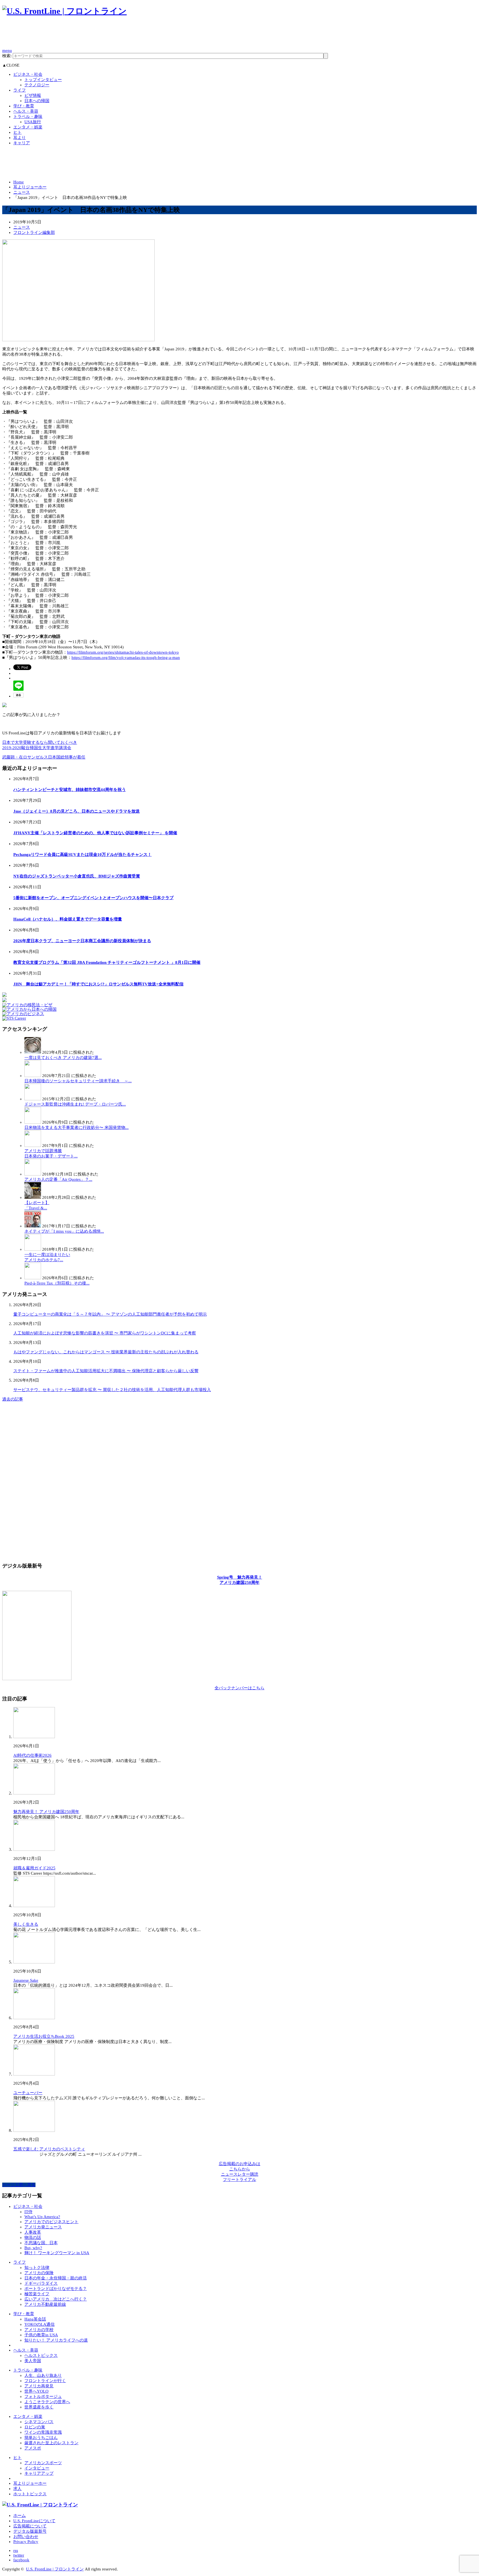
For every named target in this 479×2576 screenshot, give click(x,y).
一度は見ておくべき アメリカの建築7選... (63, 1058)
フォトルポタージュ (43, 2396)
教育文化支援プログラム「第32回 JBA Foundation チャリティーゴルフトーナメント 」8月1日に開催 (107, 962)
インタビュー (37, 2468)
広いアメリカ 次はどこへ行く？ (56, 2299)
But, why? (33, 2248)
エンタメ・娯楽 (28, 127)
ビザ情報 (33, 95)
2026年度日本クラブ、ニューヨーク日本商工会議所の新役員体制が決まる (82, 941)
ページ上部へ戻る (19, 2185)
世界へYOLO (36, 2391)
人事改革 (33, 2232)
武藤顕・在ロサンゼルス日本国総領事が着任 (44, 757)
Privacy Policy (26, 2542)
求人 (17, 2489)
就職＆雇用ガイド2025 (34, 1868)
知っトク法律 (37, 2267)
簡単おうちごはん (41, 2438)
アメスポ (33, 2448)
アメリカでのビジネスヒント (51, 2222)
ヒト (17, 132)
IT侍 (28, 2212)
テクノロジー (37, 85)
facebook (21, 2560)
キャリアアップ (39, 2473)
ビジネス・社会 (28, 74)
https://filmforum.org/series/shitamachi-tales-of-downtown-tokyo (123, 652)
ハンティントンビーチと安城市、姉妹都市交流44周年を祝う (70, 790)
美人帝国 (33, 2361)
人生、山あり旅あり (43, 2375)
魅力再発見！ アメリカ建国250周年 (46, 1812)
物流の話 (33, 2238)
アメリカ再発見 (39, 2386)
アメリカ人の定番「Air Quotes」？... (58, 1179)
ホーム (20, 2516)
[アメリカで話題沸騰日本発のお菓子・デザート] (33, 1146)
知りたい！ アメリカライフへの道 (56, 2340)
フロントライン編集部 (34, 232)
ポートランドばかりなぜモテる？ (56, 2289)
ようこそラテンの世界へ (47, 2402)
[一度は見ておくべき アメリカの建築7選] (33, 1052)
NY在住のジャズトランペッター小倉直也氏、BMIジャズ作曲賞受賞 (77, 876)
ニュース (22, 192)
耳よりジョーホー (30, 187)
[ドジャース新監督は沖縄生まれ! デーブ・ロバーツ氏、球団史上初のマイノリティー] (33, 1099)
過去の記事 (13, 1399)
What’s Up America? (42, 2217)
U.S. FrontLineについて (34, 2521)
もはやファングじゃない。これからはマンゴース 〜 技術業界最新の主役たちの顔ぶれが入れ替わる (106, 1352)
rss (16, 2550)
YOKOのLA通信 (40, 2324)
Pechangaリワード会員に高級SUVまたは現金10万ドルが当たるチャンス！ (82, 855)
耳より (20, 138)
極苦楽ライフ (37, 2294)
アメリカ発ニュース (43, 2227)
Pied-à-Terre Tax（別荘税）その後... (57, 1283)
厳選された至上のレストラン (51, 2443)
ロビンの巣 (35, 2427)
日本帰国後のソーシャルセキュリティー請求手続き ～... (78, 1081)
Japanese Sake (26, 1980)
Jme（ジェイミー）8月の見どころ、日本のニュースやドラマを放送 (77, 811)
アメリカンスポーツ (43, 2463)
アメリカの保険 (39, 2273)
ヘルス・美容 (26, 111)
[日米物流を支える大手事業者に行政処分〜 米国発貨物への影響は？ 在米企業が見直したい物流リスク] (33, 1122)
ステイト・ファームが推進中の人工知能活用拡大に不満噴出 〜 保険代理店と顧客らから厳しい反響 (106, 1371)
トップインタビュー (43, 80)
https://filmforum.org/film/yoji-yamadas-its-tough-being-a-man (126, 658)
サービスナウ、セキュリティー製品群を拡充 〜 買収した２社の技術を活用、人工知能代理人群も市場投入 (112, 1390)
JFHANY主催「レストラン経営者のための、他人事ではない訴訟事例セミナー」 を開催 (95, 833)
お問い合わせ (26, 2537)
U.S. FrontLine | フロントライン (55, 2569)
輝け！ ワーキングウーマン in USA (57, 2253)
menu (7, 50)
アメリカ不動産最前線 (45, 2304)
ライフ (20, 90)
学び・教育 (24, 106)
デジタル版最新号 (30, 2531)
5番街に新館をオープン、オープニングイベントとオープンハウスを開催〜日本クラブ (93, 898)
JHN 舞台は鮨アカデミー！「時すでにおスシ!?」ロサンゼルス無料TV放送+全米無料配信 (98, 984)
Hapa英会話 (35, 2319)
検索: (7, 56)
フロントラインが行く (45, 2381)
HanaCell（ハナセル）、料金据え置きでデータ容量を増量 (68, 919)
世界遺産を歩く (39, 2407)
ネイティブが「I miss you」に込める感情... (64, 1231)
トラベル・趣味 (28, 117)
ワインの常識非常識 (43, 2432)
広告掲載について (30, 2526)
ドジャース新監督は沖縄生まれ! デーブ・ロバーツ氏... (75, 1104)
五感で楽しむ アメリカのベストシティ (49, 2149)
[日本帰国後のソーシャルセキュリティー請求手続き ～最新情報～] (33, 1076)
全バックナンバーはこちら (239, 1688)
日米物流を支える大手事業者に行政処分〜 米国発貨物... (77, 1128)
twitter (19, 2555)
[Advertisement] (103, 35)
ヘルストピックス (41, 2355)
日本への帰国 (37, 101)
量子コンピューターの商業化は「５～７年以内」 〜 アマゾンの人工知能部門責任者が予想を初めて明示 (110, 1314)
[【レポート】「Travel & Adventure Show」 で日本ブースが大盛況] (33, 1197)
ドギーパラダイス (41, 2283)
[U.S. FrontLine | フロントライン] (64, 11)
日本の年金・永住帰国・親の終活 (56, 2278)
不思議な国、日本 (41, 2243)
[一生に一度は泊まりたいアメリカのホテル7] (33, 1249)
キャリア (22, 143)
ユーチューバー (28, 2093)
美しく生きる (26, 1924)
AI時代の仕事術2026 (32, 1755)
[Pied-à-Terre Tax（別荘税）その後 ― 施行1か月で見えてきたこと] (33, 1278)
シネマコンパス (39, 2422)
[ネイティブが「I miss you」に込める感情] (33, 1226)
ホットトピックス (30, 2494)
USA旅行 (33, 122)
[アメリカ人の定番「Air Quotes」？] (33, 1174)
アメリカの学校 (39, 2330)
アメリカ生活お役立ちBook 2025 (44, 2036)
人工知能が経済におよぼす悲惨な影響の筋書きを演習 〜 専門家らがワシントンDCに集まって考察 (105, 1333)
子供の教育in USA (41, 2335)
